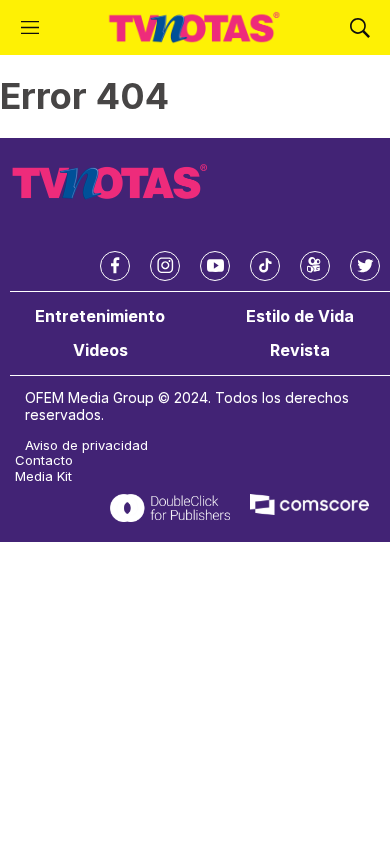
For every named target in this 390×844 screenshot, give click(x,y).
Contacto (44, 460)
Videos (100, 350)
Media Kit (43, 476)
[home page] (194, 27)
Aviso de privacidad (86, 445)
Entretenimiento (100, 316)
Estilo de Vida (300, 316)
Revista (300, 350)
